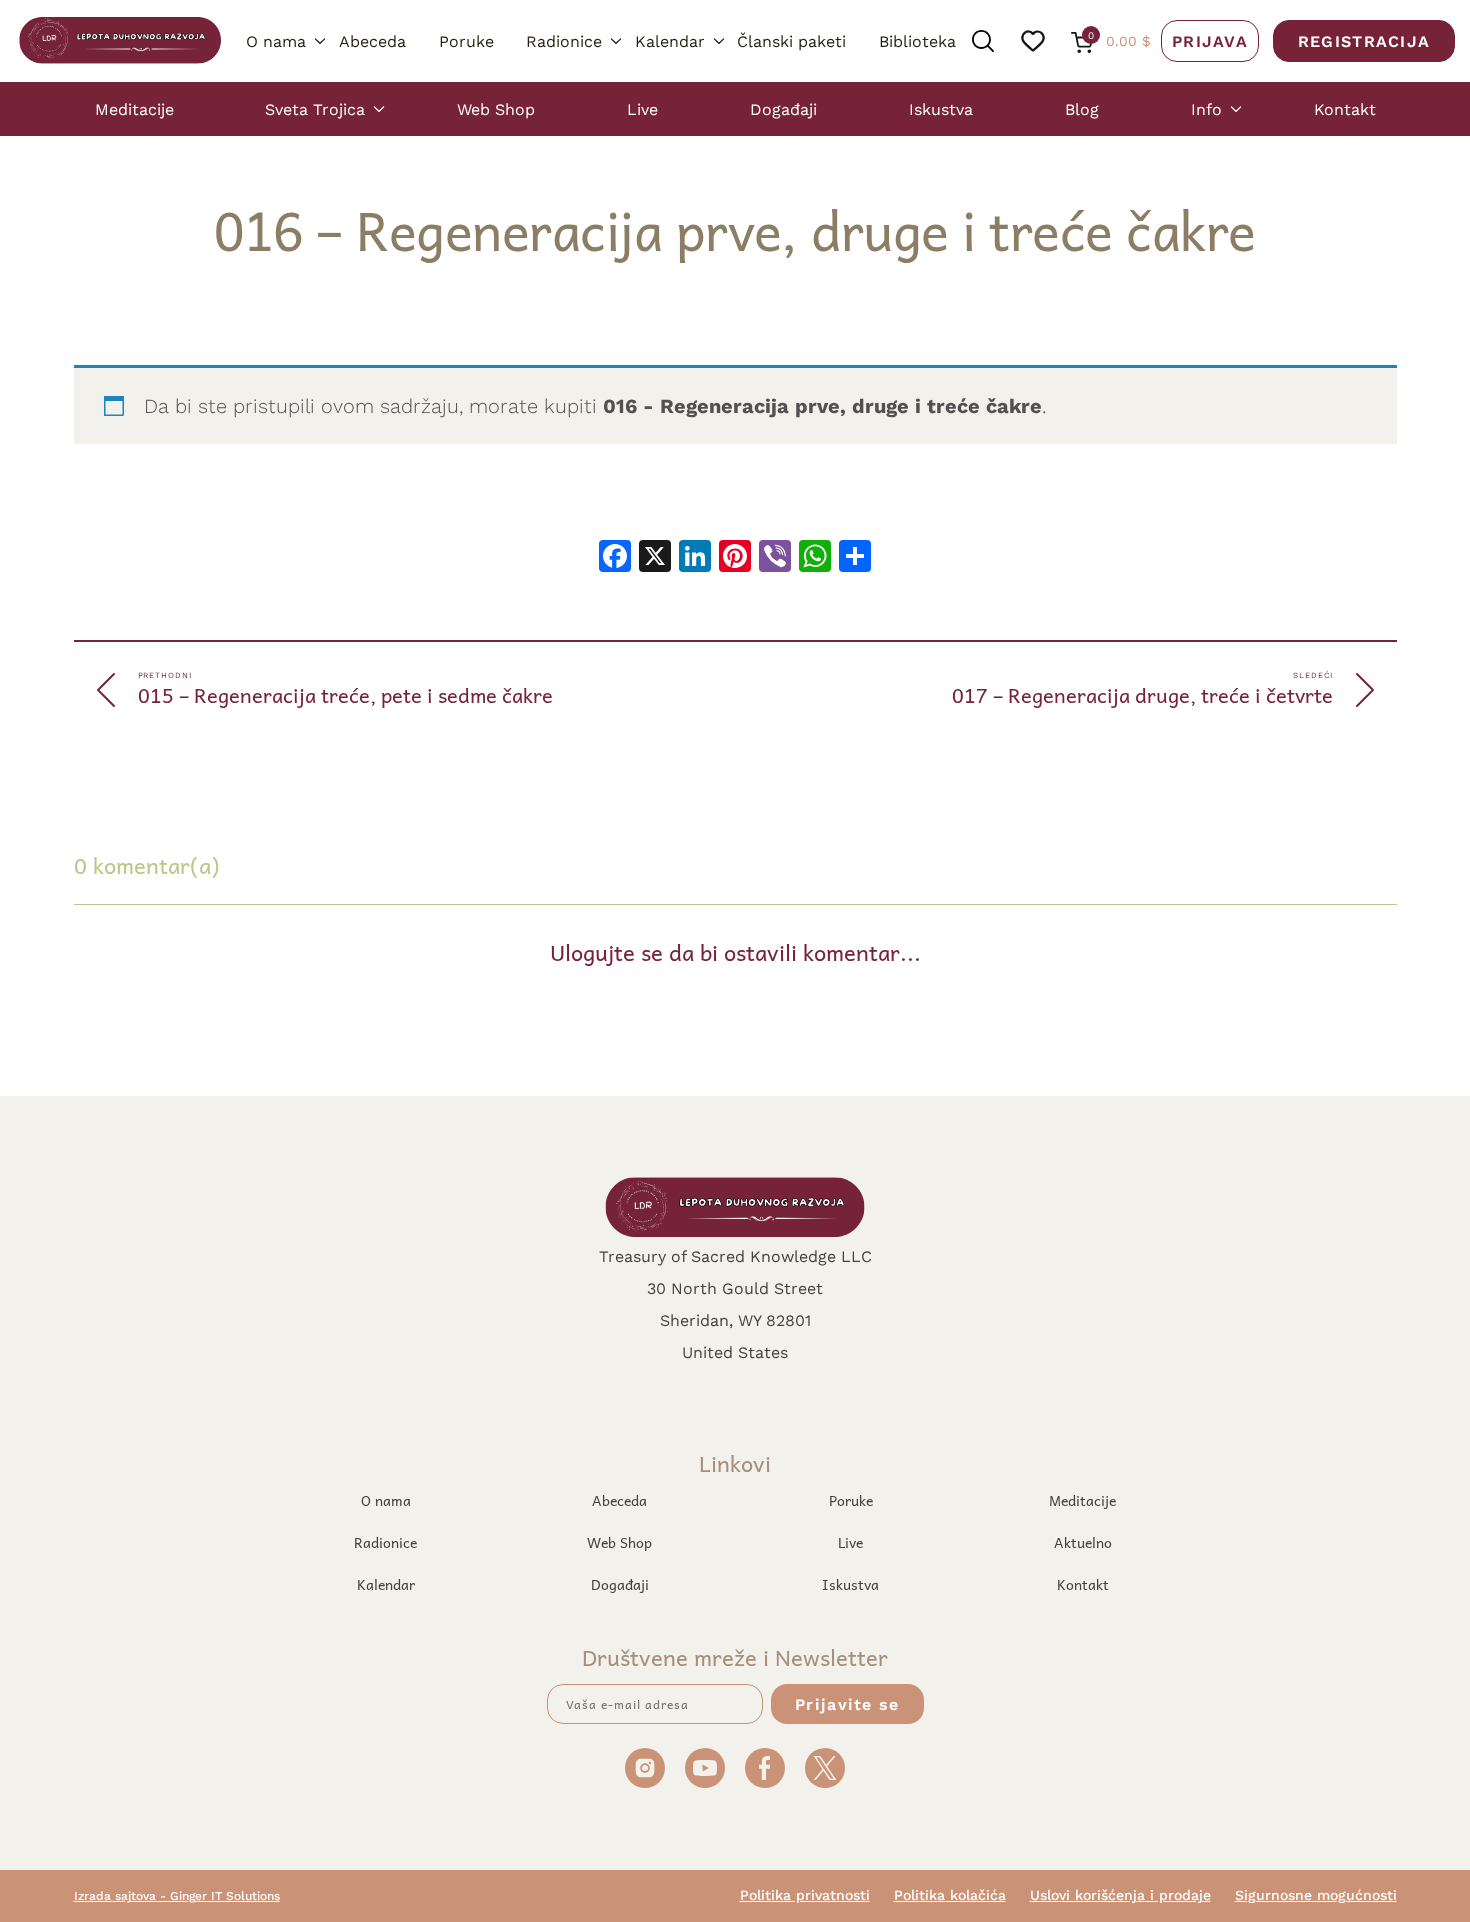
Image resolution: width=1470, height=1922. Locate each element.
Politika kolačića (950, 1895)
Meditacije (134, 108)
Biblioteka (917, 40)
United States (735, 1351)
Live (642, 108)
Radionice (564, 40)
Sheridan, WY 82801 (735, 1319)
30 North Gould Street (735, 1287)
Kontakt (1345, 108)
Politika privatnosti (805, 1895)
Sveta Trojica (315, 108)
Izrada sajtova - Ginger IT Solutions (177, 1895)
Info (1206, 108)
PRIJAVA (1210, 40)
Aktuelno (1083, 1542)
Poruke (466, 40)
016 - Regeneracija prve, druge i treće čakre (822, 405)
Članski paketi (791, 40)
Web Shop (496, 108)
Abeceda (372, 40)
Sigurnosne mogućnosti (1316, 1895)
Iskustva (941, 108)
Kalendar (670, 40)
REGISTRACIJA (1364, 40)
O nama (276, 40)
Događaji (783, 108)
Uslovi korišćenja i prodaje (1120, 1895)
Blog (1082, 108)
